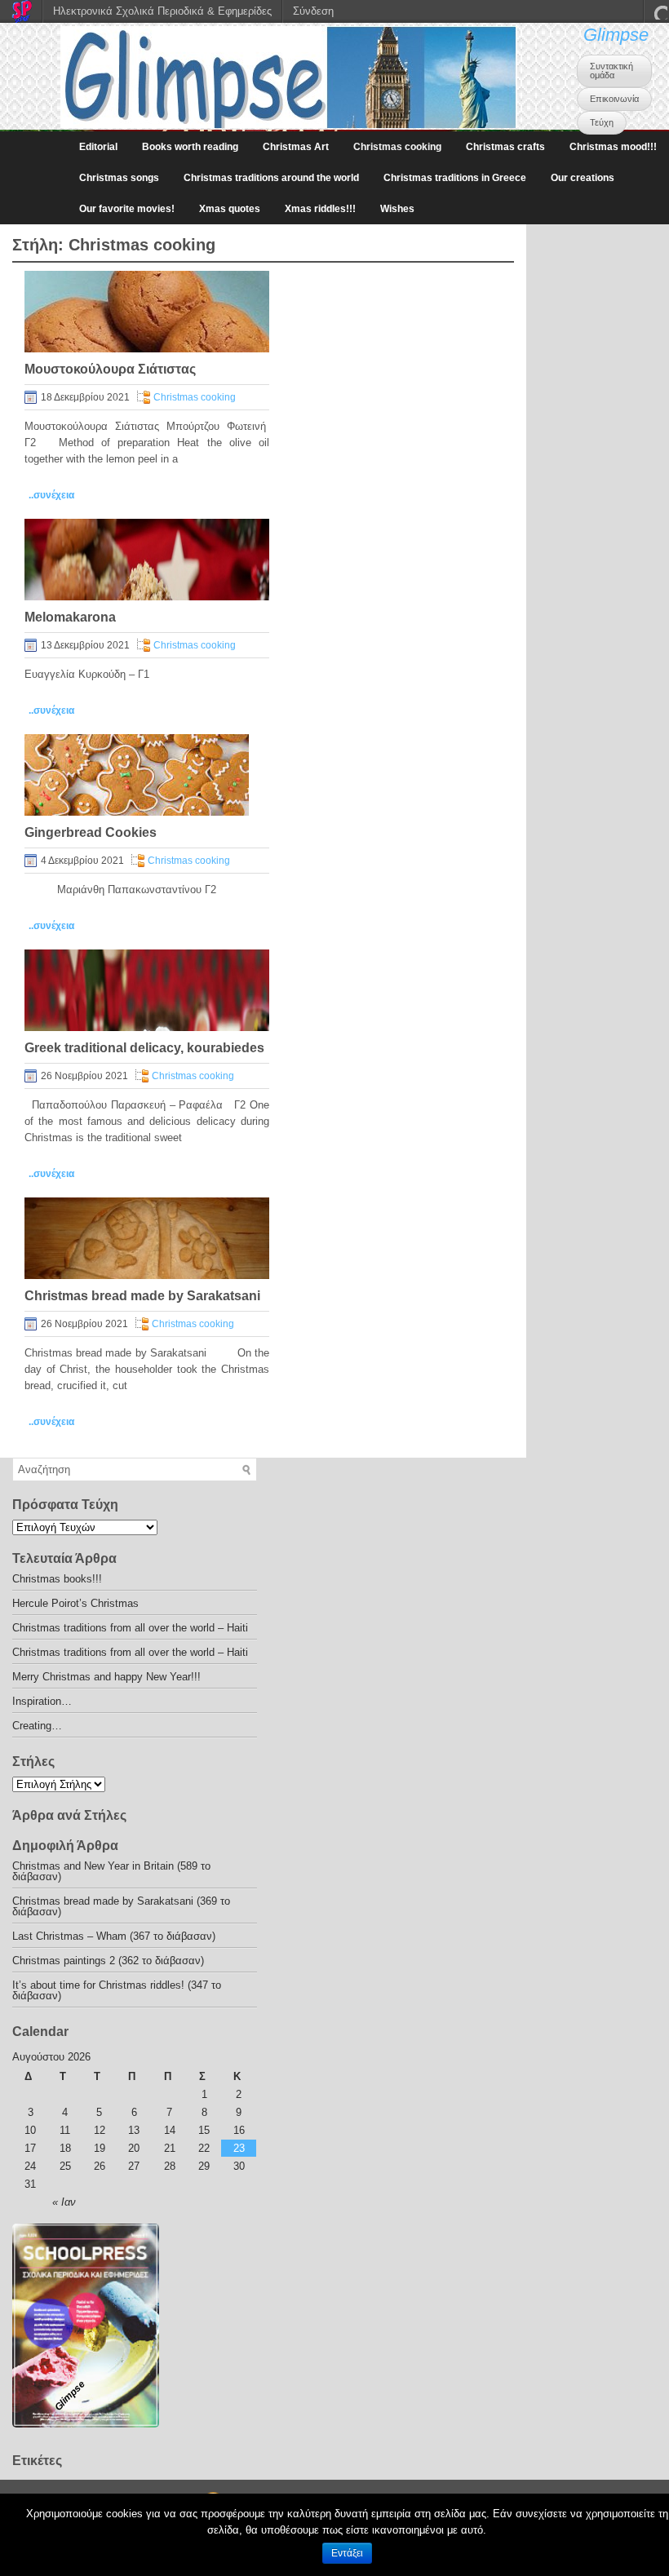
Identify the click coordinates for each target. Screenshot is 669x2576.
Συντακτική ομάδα (611, 71)
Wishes (397, 209)
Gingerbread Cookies (91, 832)
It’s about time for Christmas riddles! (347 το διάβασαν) (117, 1990)
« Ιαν (64, 2202)
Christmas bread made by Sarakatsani (142, 1296)
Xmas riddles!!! (320, 209)
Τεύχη (602, 122)
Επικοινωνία (614, 99)
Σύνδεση (313, 11)
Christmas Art (296, 147)
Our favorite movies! (127, 209)
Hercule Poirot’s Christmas (75, 1603)
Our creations (583, 178)
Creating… (37, 1726)
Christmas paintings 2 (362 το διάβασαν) (108, 1961)
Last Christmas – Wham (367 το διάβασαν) (114, 1936)
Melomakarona (70, 617)
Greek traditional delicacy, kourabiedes (144, 1048)
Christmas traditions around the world (271, 178)
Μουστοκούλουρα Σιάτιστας (110, 369)
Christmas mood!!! (613, 147)
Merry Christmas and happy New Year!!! (106, 1677)
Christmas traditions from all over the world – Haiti (130, 1628)
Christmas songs (119, 178)
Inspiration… (42, 1701)
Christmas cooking (397, 147)
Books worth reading (190, 147)
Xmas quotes (230, 209)
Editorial (98, 147)
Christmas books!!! (57, 1579)
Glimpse (616, 35)
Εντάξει (347, 2553)
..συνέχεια (51, 495)
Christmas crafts (505, 147)
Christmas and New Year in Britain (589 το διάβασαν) (111, 1871)
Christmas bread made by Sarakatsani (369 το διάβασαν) (121, 1906)
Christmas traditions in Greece (455, 178)
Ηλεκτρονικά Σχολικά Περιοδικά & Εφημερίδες (162, 11)
